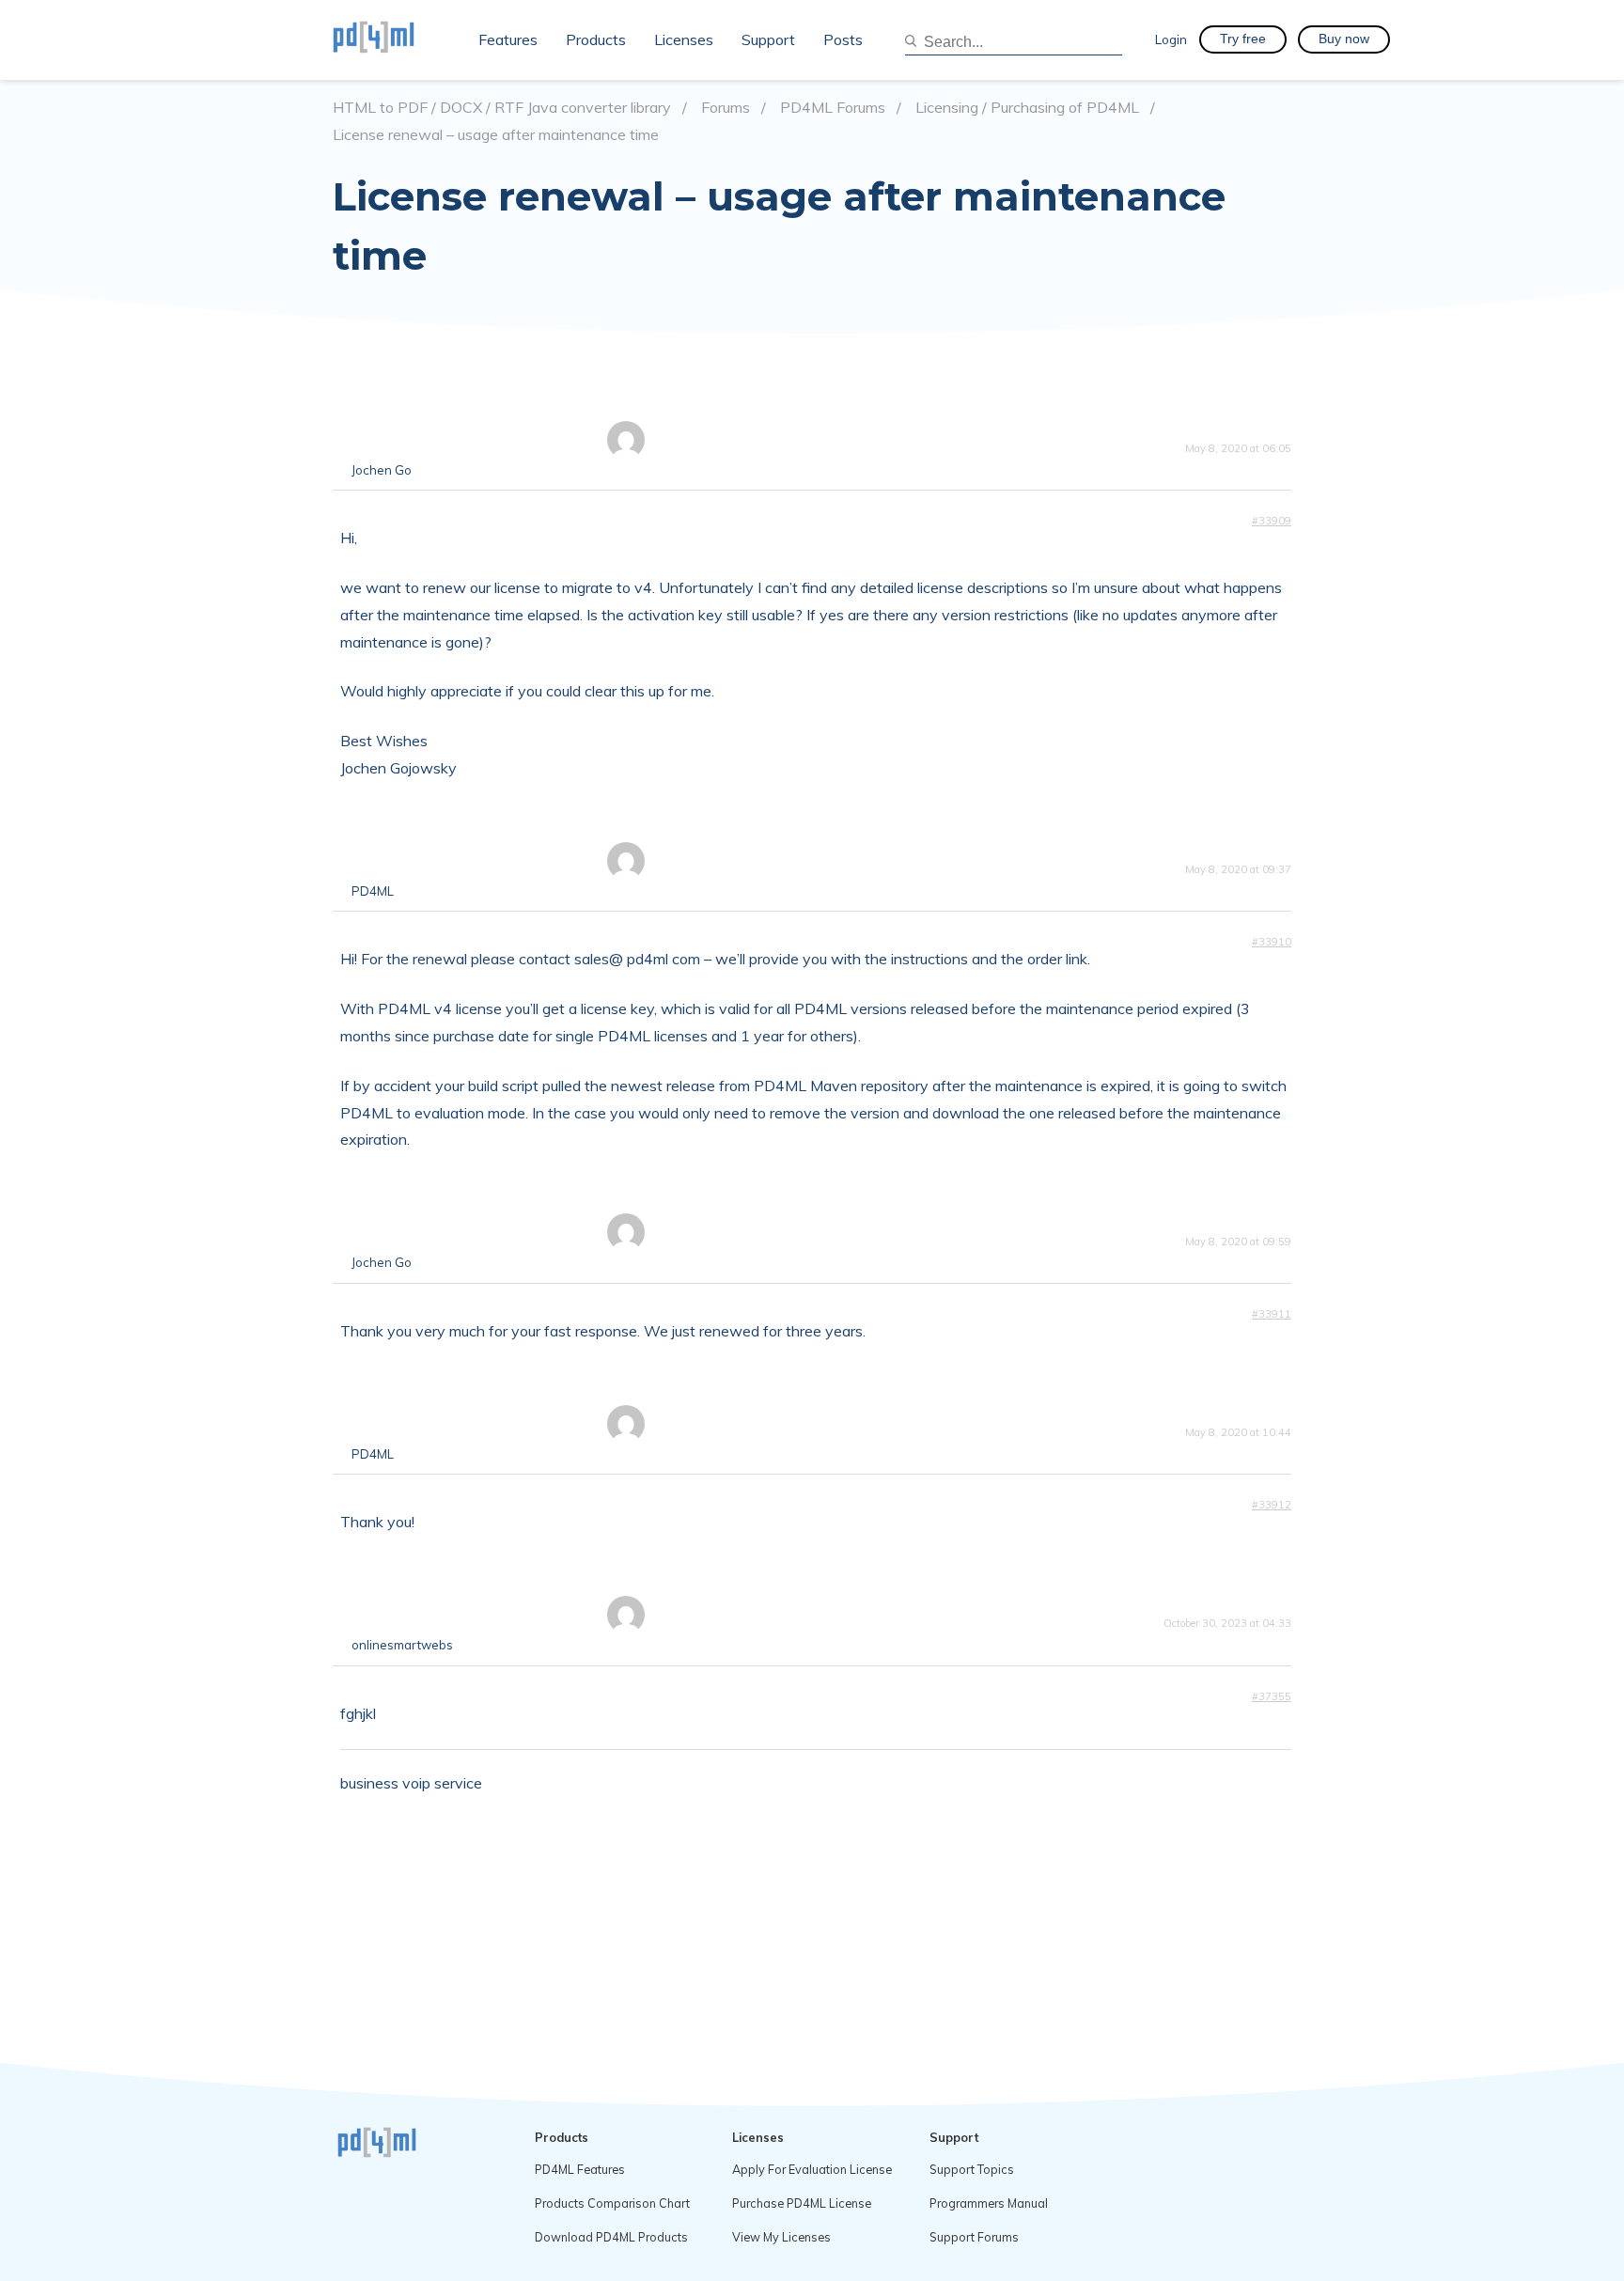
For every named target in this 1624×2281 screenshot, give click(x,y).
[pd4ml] (394, 39)
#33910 (1272, 942)
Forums (726, 108)
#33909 (1272, 521)
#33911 (1272, 1314)
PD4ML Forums (833, 108)
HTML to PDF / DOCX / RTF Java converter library (502, 108)
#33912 (1272, 1505)
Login (1171, 39)
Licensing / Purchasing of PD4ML (1027, 108)
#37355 (1272, 1696)
